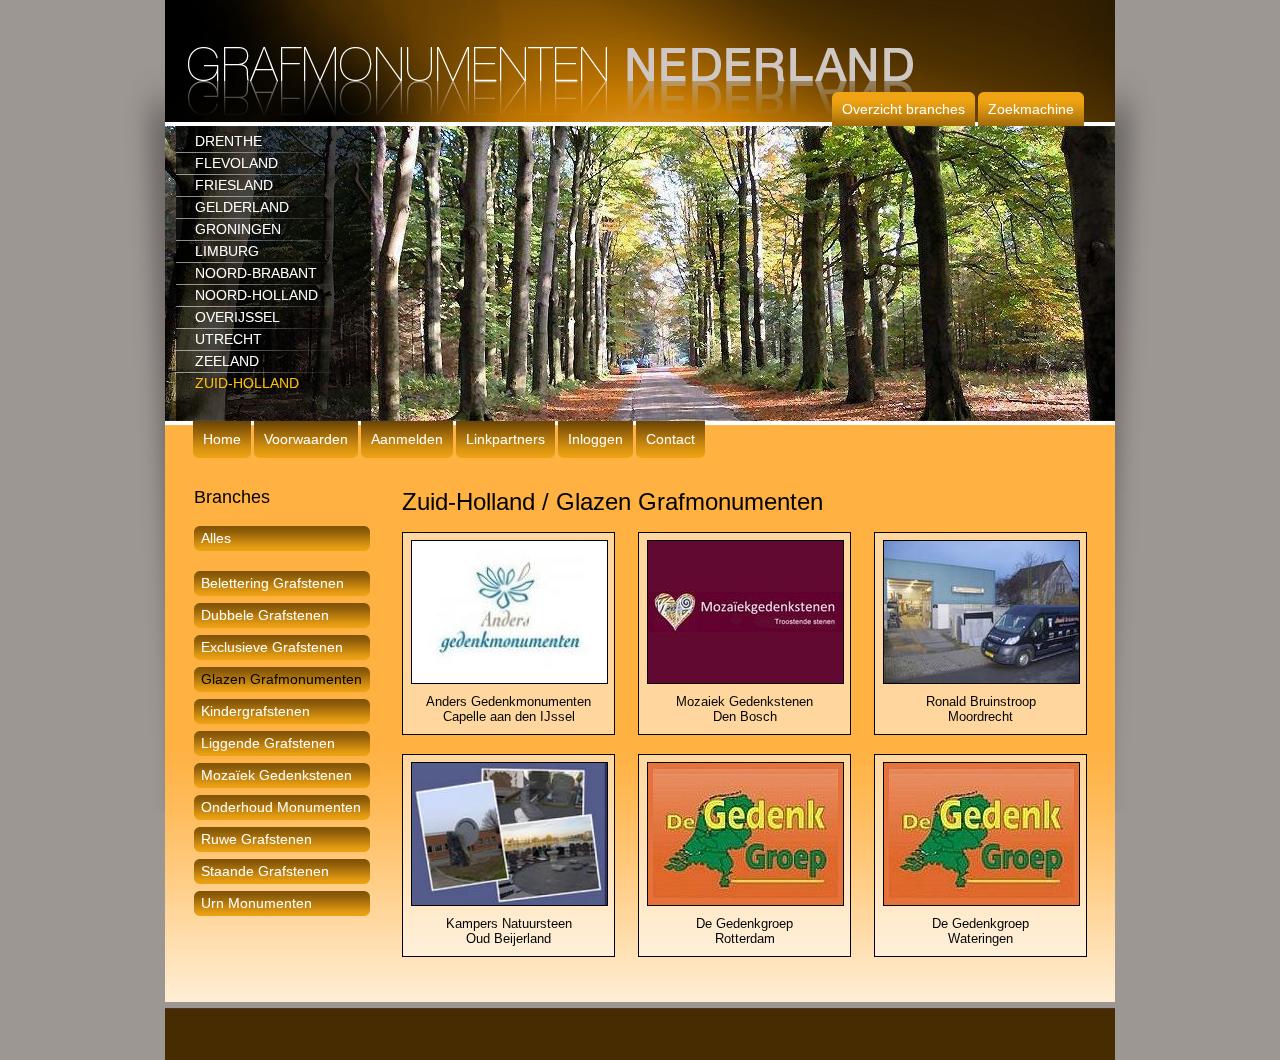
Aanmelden (407, 439)
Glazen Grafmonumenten (281, 679)
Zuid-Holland (247, 383)
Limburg (227, 251)
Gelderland (242, 207)
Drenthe (228, 141)
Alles (216, 538)
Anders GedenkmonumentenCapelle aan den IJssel (508, 709)
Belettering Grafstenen (272, 583)
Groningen (238, 229)
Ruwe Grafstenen (256, 839)
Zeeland (227, 361)
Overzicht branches (903, 109)
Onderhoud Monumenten (281, 807)
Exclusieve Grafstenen (272, 647)
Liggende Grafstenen (268, 743)
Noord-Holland (256, 295)
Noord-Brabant (256, 273)
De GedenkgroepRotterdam (744, 931)
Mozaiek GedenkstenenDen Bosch (744, 709)
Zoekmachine (1031, 109)
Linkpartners (505, 439)
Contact (670, 439)
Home (222, 439)
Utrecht (228, 339)
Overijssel (237, 317)
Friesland (234, 185)
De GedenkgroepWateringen (980, 931)
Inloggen (595, 439)
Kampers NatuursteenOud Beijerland (509, 931)
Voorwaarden (306, 439)
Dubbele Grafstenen (265, 615)
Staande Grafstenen (265, 871)
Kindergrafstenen (255, 711)
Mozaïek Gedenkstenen (276, 775)
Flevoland (236, 163)
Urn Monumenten (256, 903)
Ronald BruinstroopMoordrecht (981, 709)
